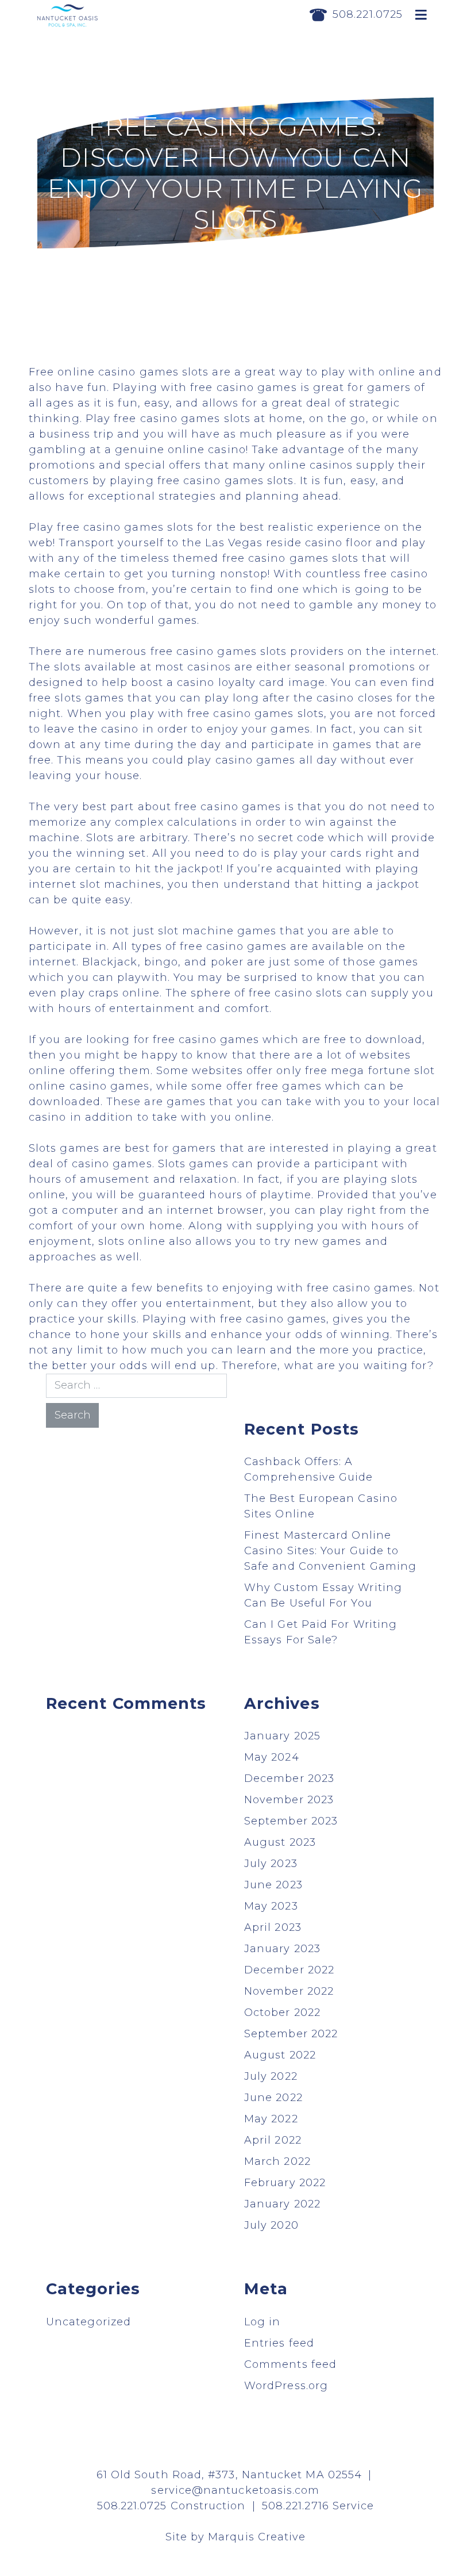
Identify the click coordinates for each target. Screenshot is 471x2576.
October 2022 (282, 2012)
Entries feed (279, 2343)
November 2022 (289, 1991)
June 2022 (273, 2098)
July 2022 (271, 2076)
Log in (262, 2322)
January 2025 (282, 1736)
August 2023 (280, 1842)
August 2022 (280, 2055)
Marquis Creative (257, 2537)
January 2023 (282, 1949)
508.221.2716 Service (318, 2506)
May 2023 (271, 1906)
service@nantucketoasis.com (235, 2490)
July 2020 (271, 2225)
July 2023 (271, 1864)
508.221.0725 (368, 14)
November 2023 (289, 1800)
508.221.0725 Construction (171, 2506)
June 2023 (273, 1885)
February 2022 (285, 2183)
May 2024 (272, 1757)
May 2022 (271, 2119)
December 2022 (289, 1970)
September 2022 (291, 2034)
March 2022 (277, 2161)
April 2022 (273, 2140)
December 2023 (289, 1778)
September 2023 (291, 1821)
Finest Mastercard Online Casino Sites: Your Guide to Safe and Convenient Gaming (330, 1551)
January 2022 (282, 2204)
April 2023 (273, 1927)
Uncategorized (88, 2322)
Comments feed (290, 2364)
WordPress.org (286, 2386)
